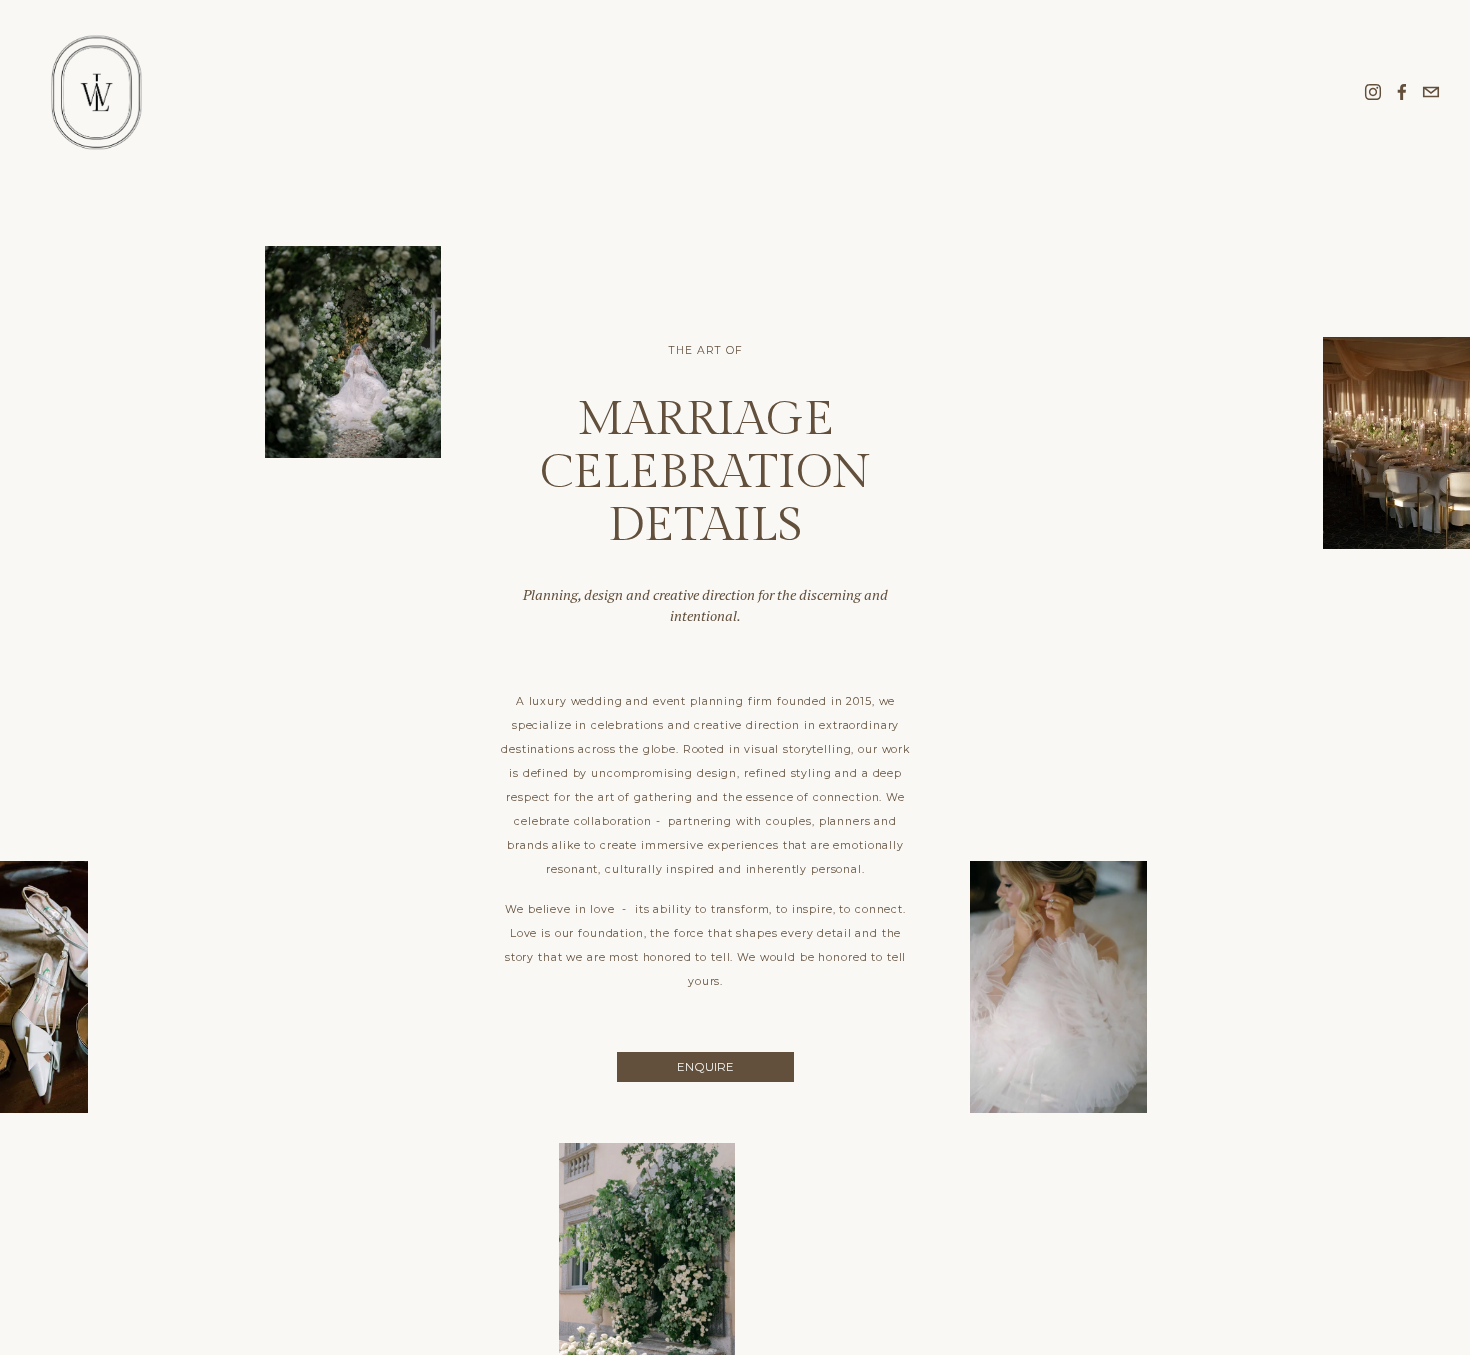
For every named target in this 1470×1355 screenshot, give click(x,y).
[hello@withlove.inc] (1431, 92)
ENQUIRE (705, 1067)
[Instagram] (1373, 92)
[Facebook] (1402, 92)
